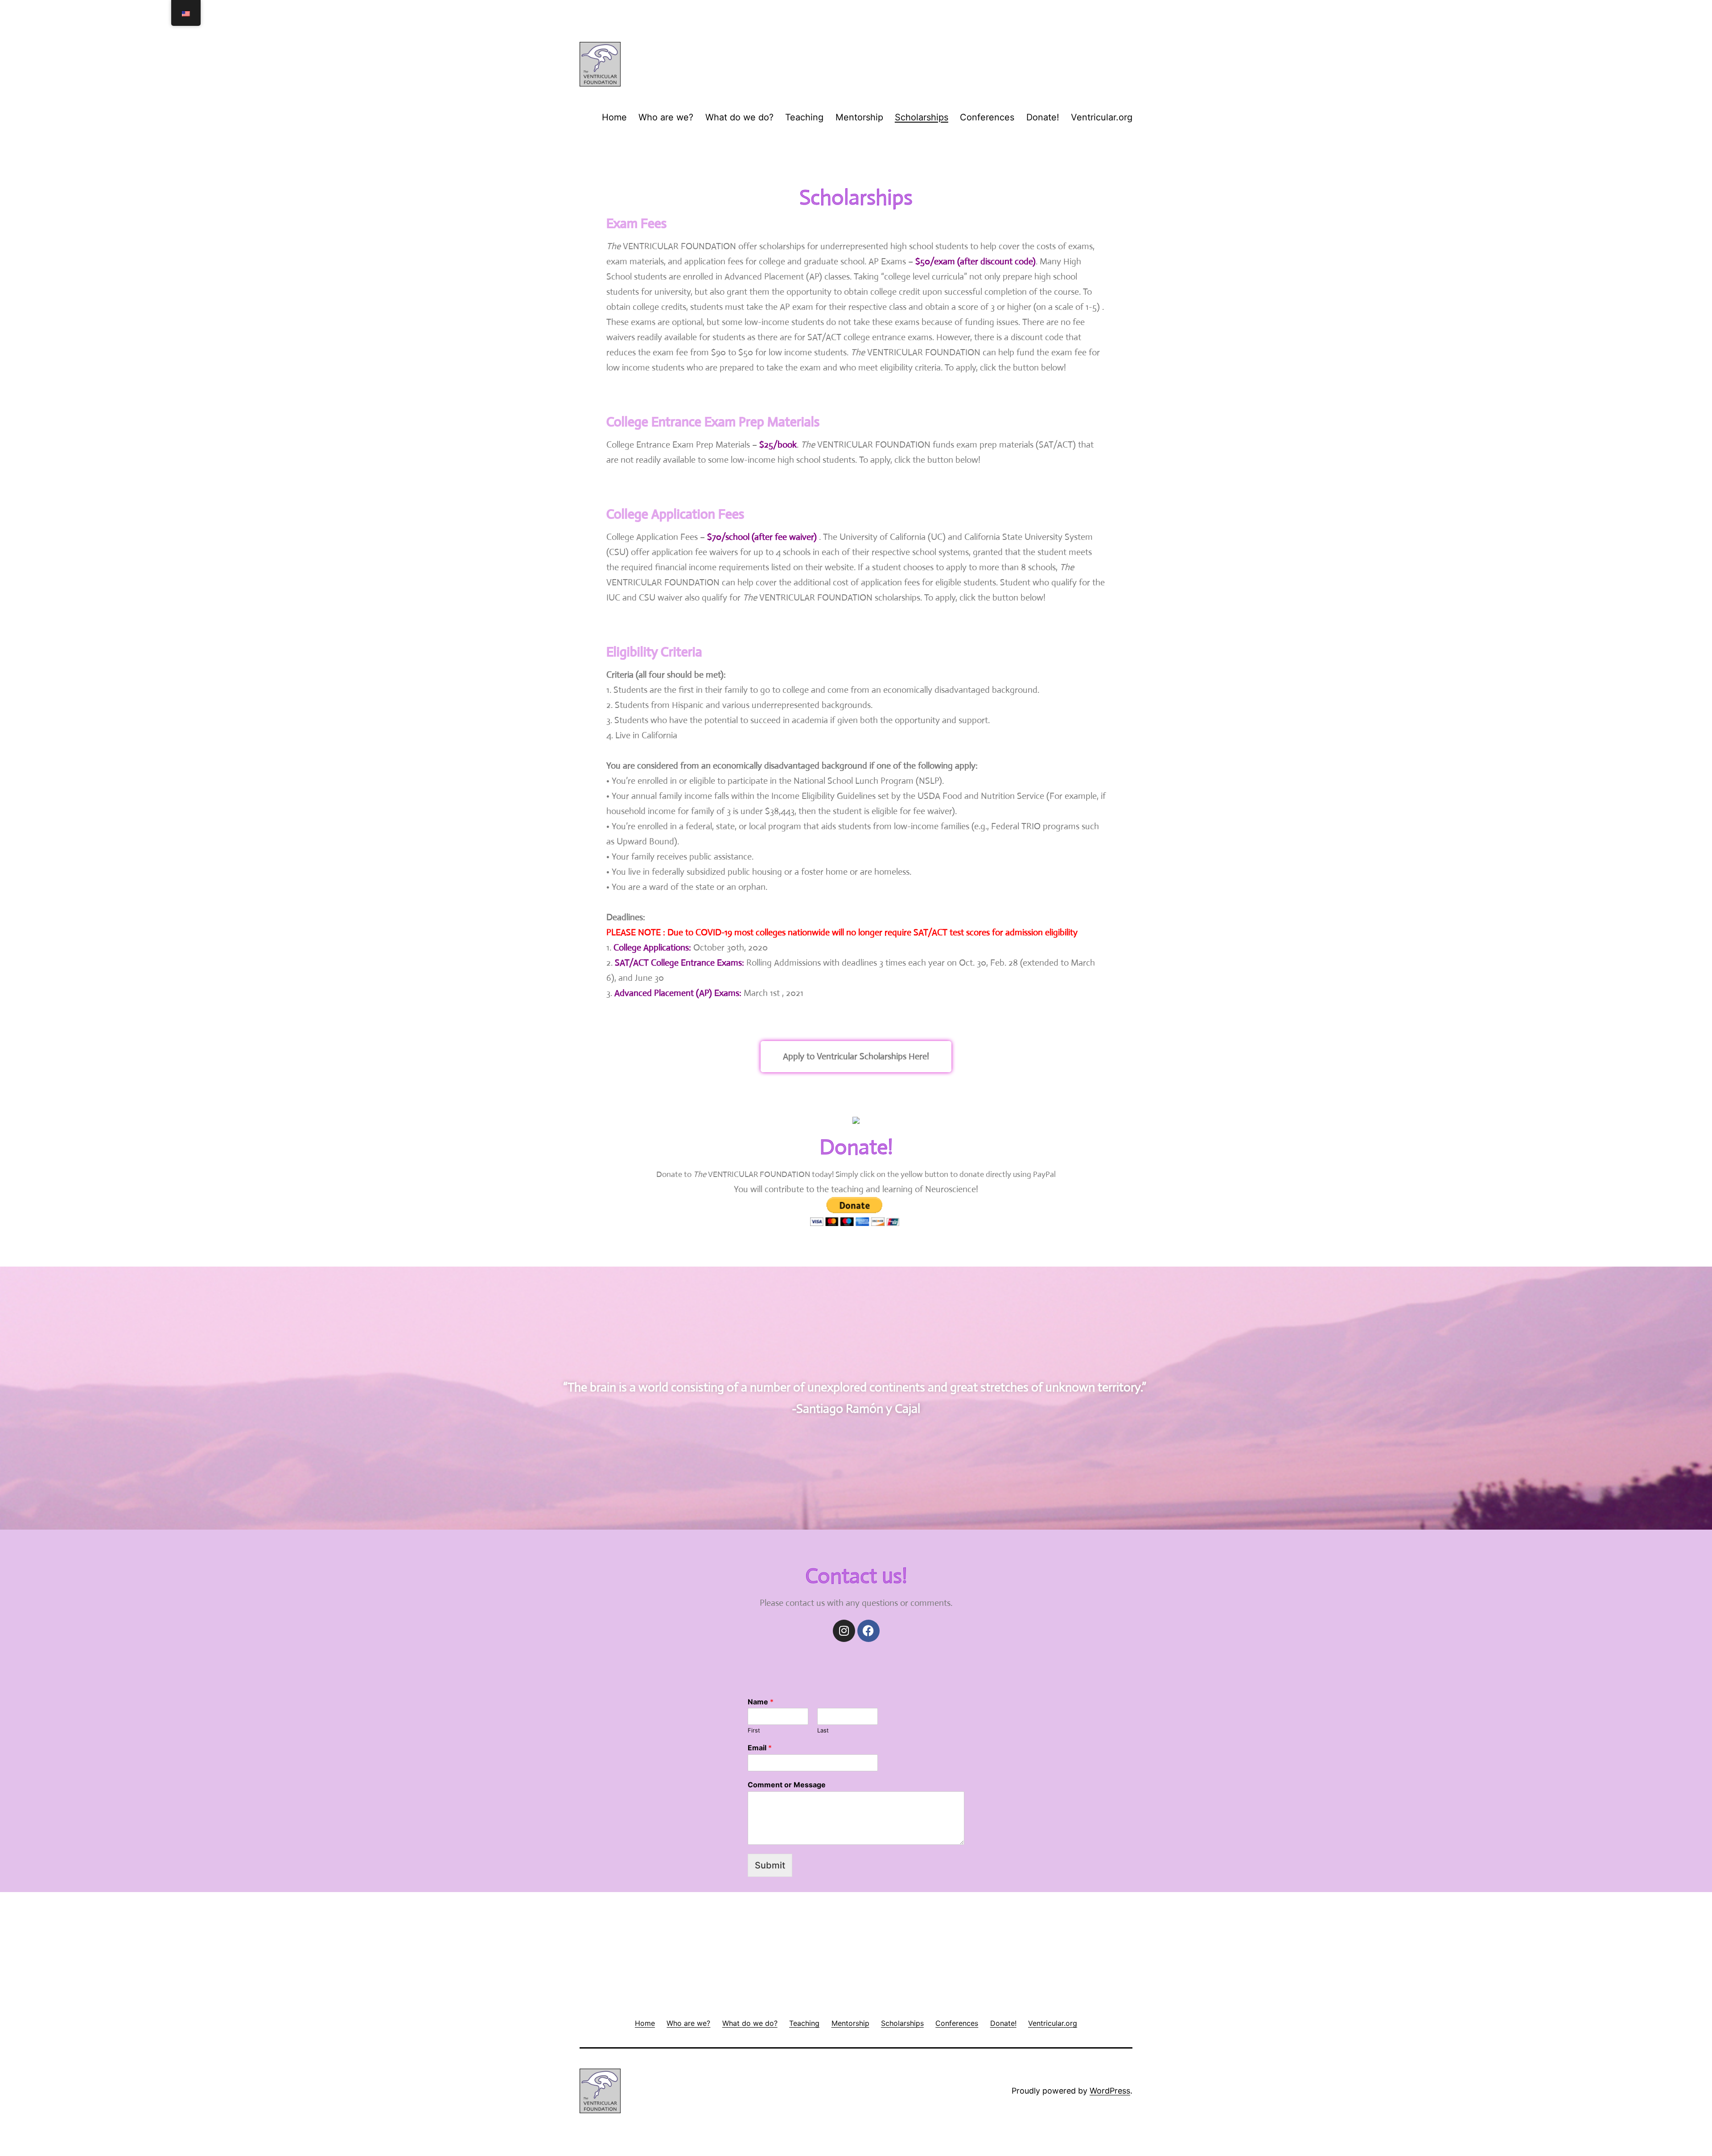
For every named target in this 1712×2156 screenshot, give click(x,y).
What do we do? (739, 117)
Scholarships (922, 117)
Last (823, 1730)
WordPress (1110, 2091)
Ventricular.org (1102, 117)
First (754, 1730)
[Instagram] (844, 1631)
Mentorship (859, 117)
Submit (770, 1865)
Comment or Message (787, 1785)
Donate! (1043, 117)
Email (760, 1748)
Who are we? (666, 117)
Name (761, 1702)
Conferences (987, 117)
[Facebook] (868, 1631)
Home (614, 117)
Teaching (804, 117)
